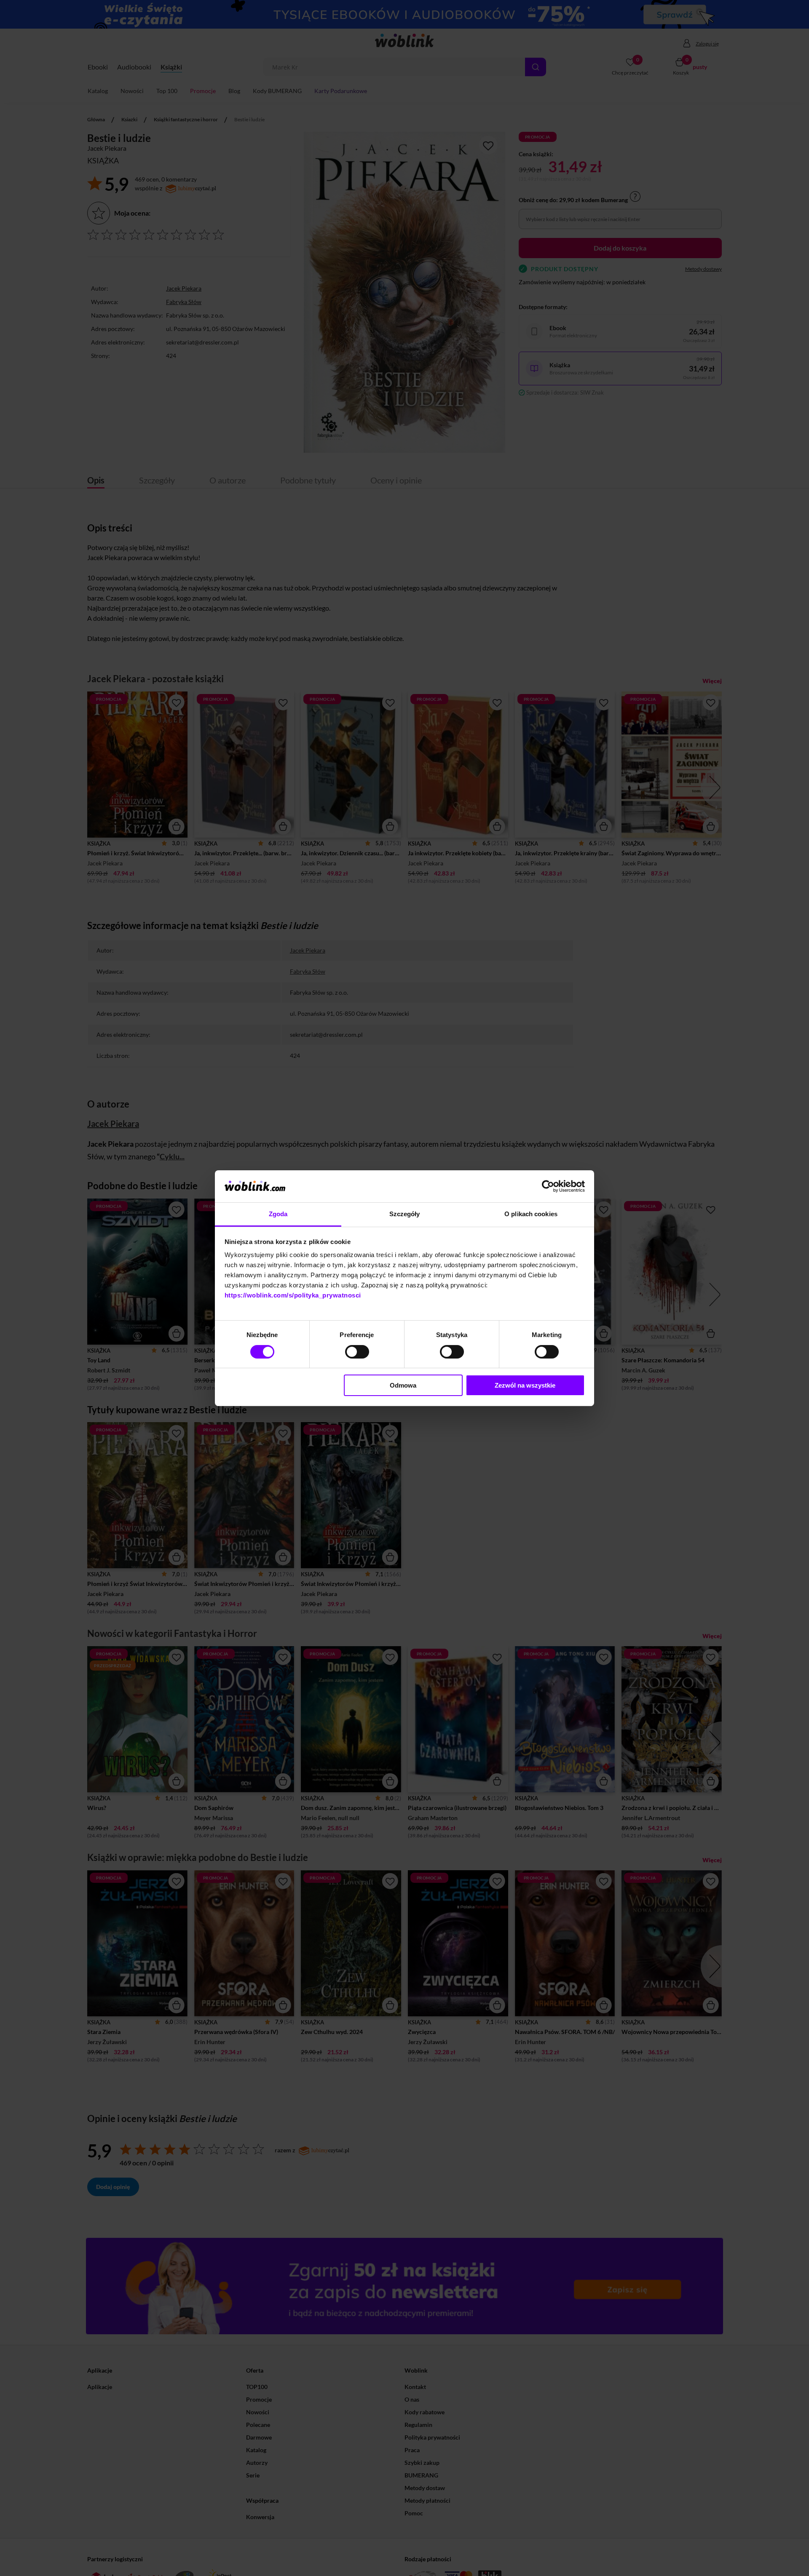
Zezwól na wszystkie (525, 1385)
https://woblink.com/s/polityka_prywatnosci (293, 1295)
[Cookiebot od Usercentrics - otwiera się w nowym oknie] (548, 1186)
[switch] (357, 1352)
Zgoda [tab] (278, 1214)
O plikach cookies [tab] (531, 1214)
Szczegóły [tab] (405, 1214)
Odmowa (403, 1385)
